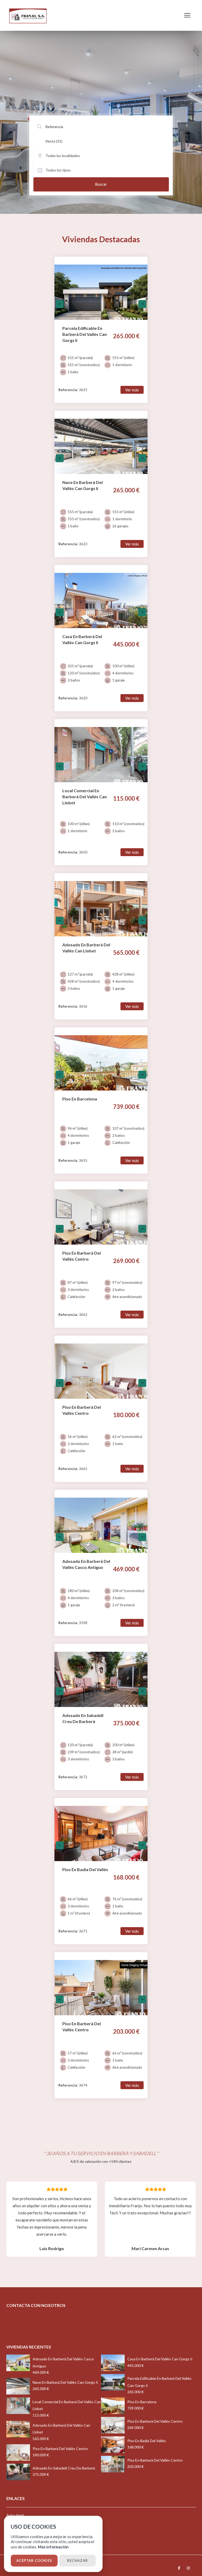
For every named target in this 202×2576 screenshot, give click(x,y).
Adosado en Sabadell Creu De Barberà (64, 2468)
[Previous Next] (101, 288)
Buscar (101, 184)
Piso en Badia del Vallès (147, 2441)
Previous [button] (60, 304)
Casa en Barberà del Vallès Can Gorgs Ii (160, 2359)
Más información (53, 2547)
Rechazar (77, 2560)
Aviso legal (15, 2515)
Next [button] (142, 304)
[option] (101, 296)
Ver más (132, 390)
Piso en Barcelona (142, 2402)
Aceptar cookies (34, 2560)
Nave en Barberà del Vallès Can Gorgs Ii (65, 2382)
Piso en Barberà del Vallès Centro (60, 2449)
